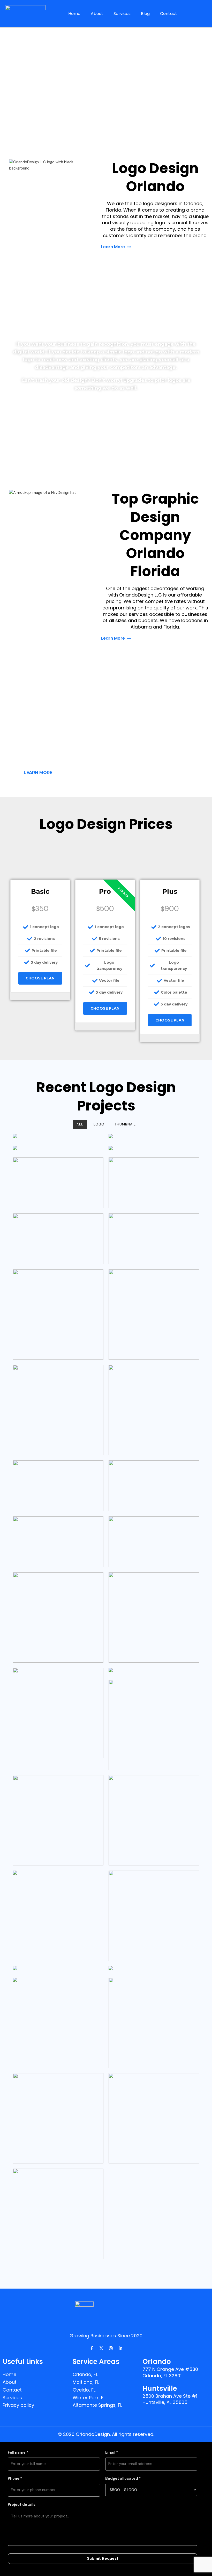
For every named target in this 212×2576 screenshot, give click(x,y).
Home (74, 14)
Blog (145, 14)
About (97, 14)
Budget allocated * (123, 2479)
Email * (112, 2453)
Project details (22, 2505)
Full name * (18, 2453)
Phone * (15, 2479)
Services (122, 14)
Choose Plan (40, 978)
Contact (169, 14)
